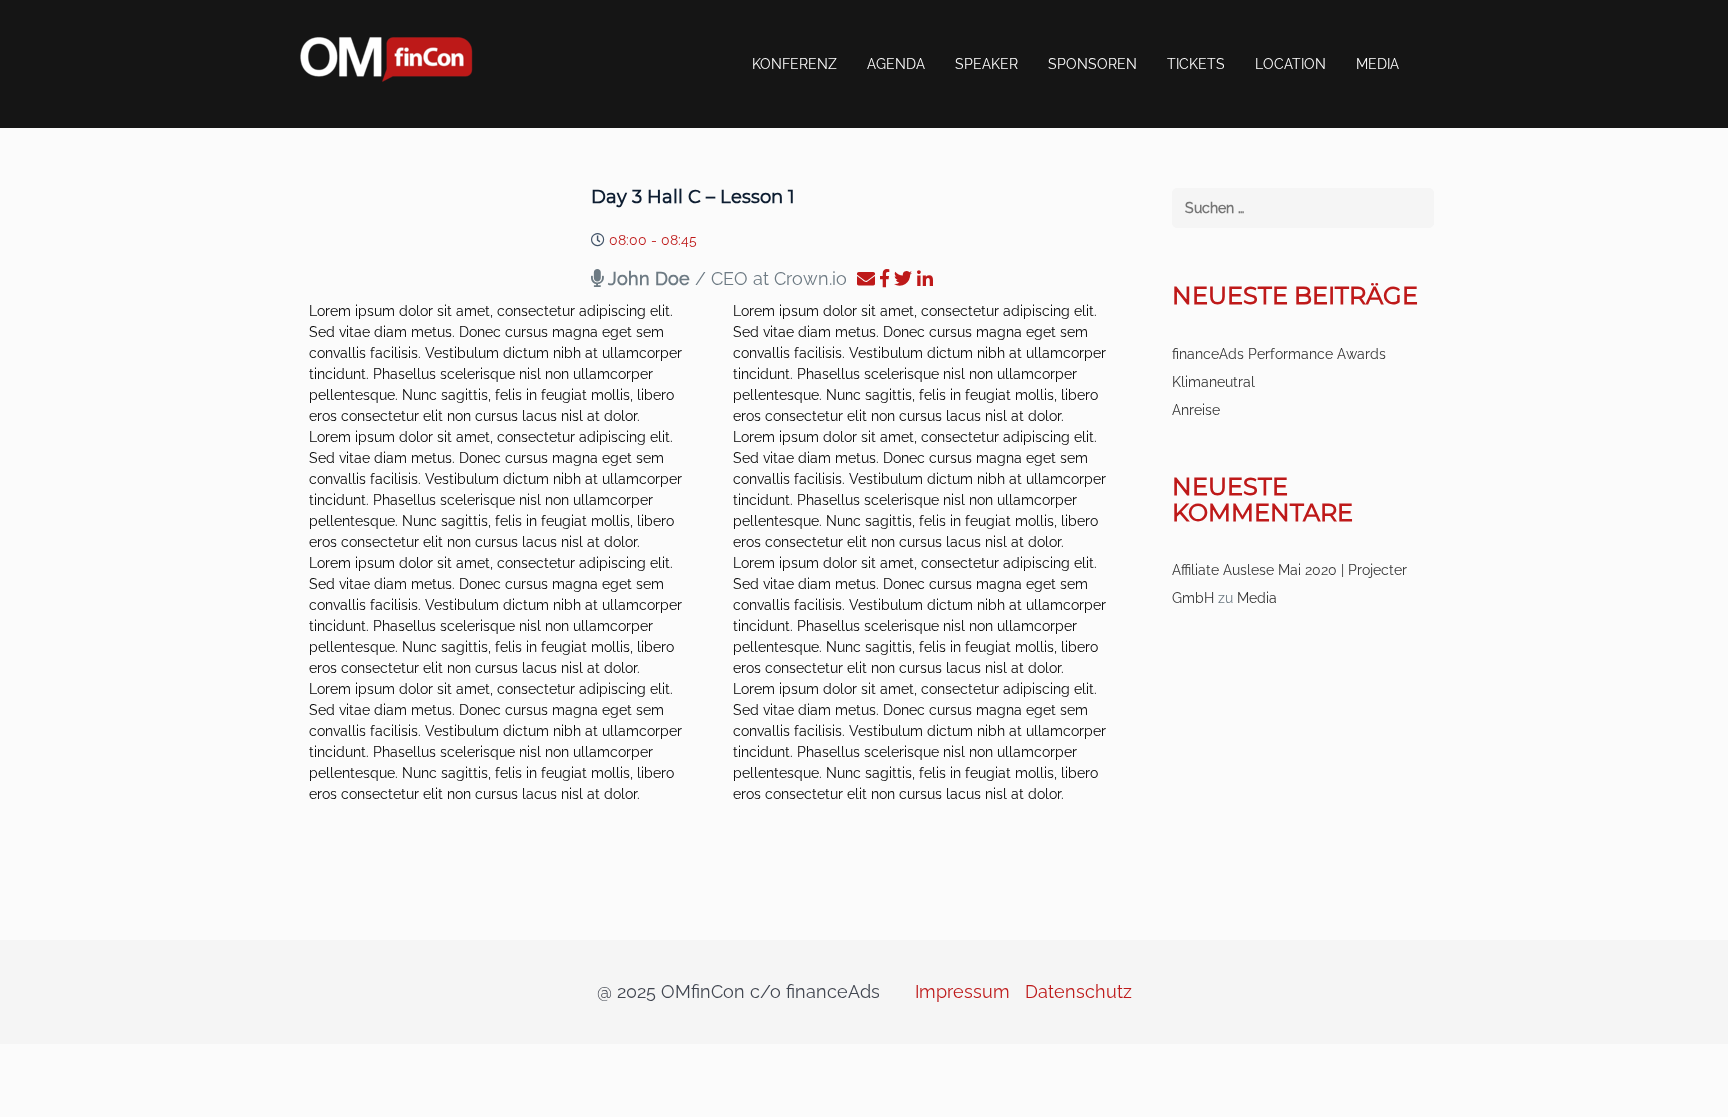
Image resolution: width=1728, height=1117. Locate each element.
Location (1290, 64)
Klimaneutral (1213, 382)
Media (1377, 64)
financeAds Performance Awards (1279, 354)
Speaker (986, 64)
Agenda (896, 64)
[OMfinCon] (386, 58)
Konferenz (794, 64)
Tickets (1196, 64)
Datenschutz (1078, 991)
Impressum (962, 991)
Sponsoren (1092, 64)
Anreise (1196, 410)
